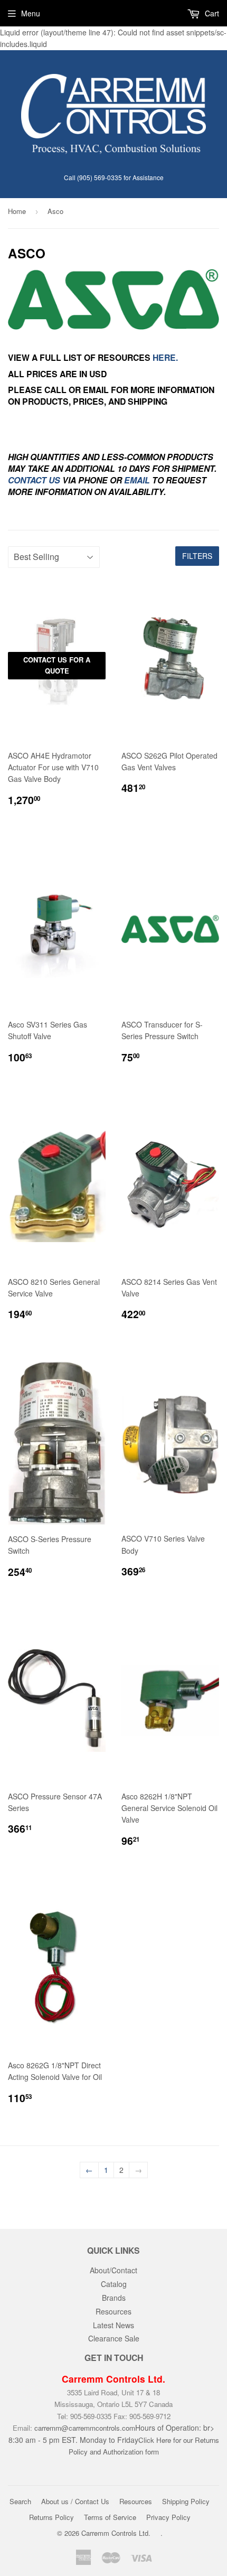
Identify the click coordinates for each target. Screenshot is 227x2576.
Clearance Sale (114, 2338)
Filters (197, 556)
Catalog (114, 2284)
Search (20, 2501)
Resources (113, 2311)
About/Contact (113, 2270)
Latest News (113, 2325)
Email (137, 480)
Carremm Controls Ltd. (116, 2533)
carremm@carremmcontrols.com (85, 2428)
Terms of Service (110, 2517)
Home (17, 211)
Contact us (34, 480)
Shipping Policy (186, 2501)
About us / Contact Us (75, 2501)
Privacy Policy (168, 2517)
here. (165, 357)
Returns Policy (51, 2517)
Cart (211, 13)
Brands (114, 2298)
